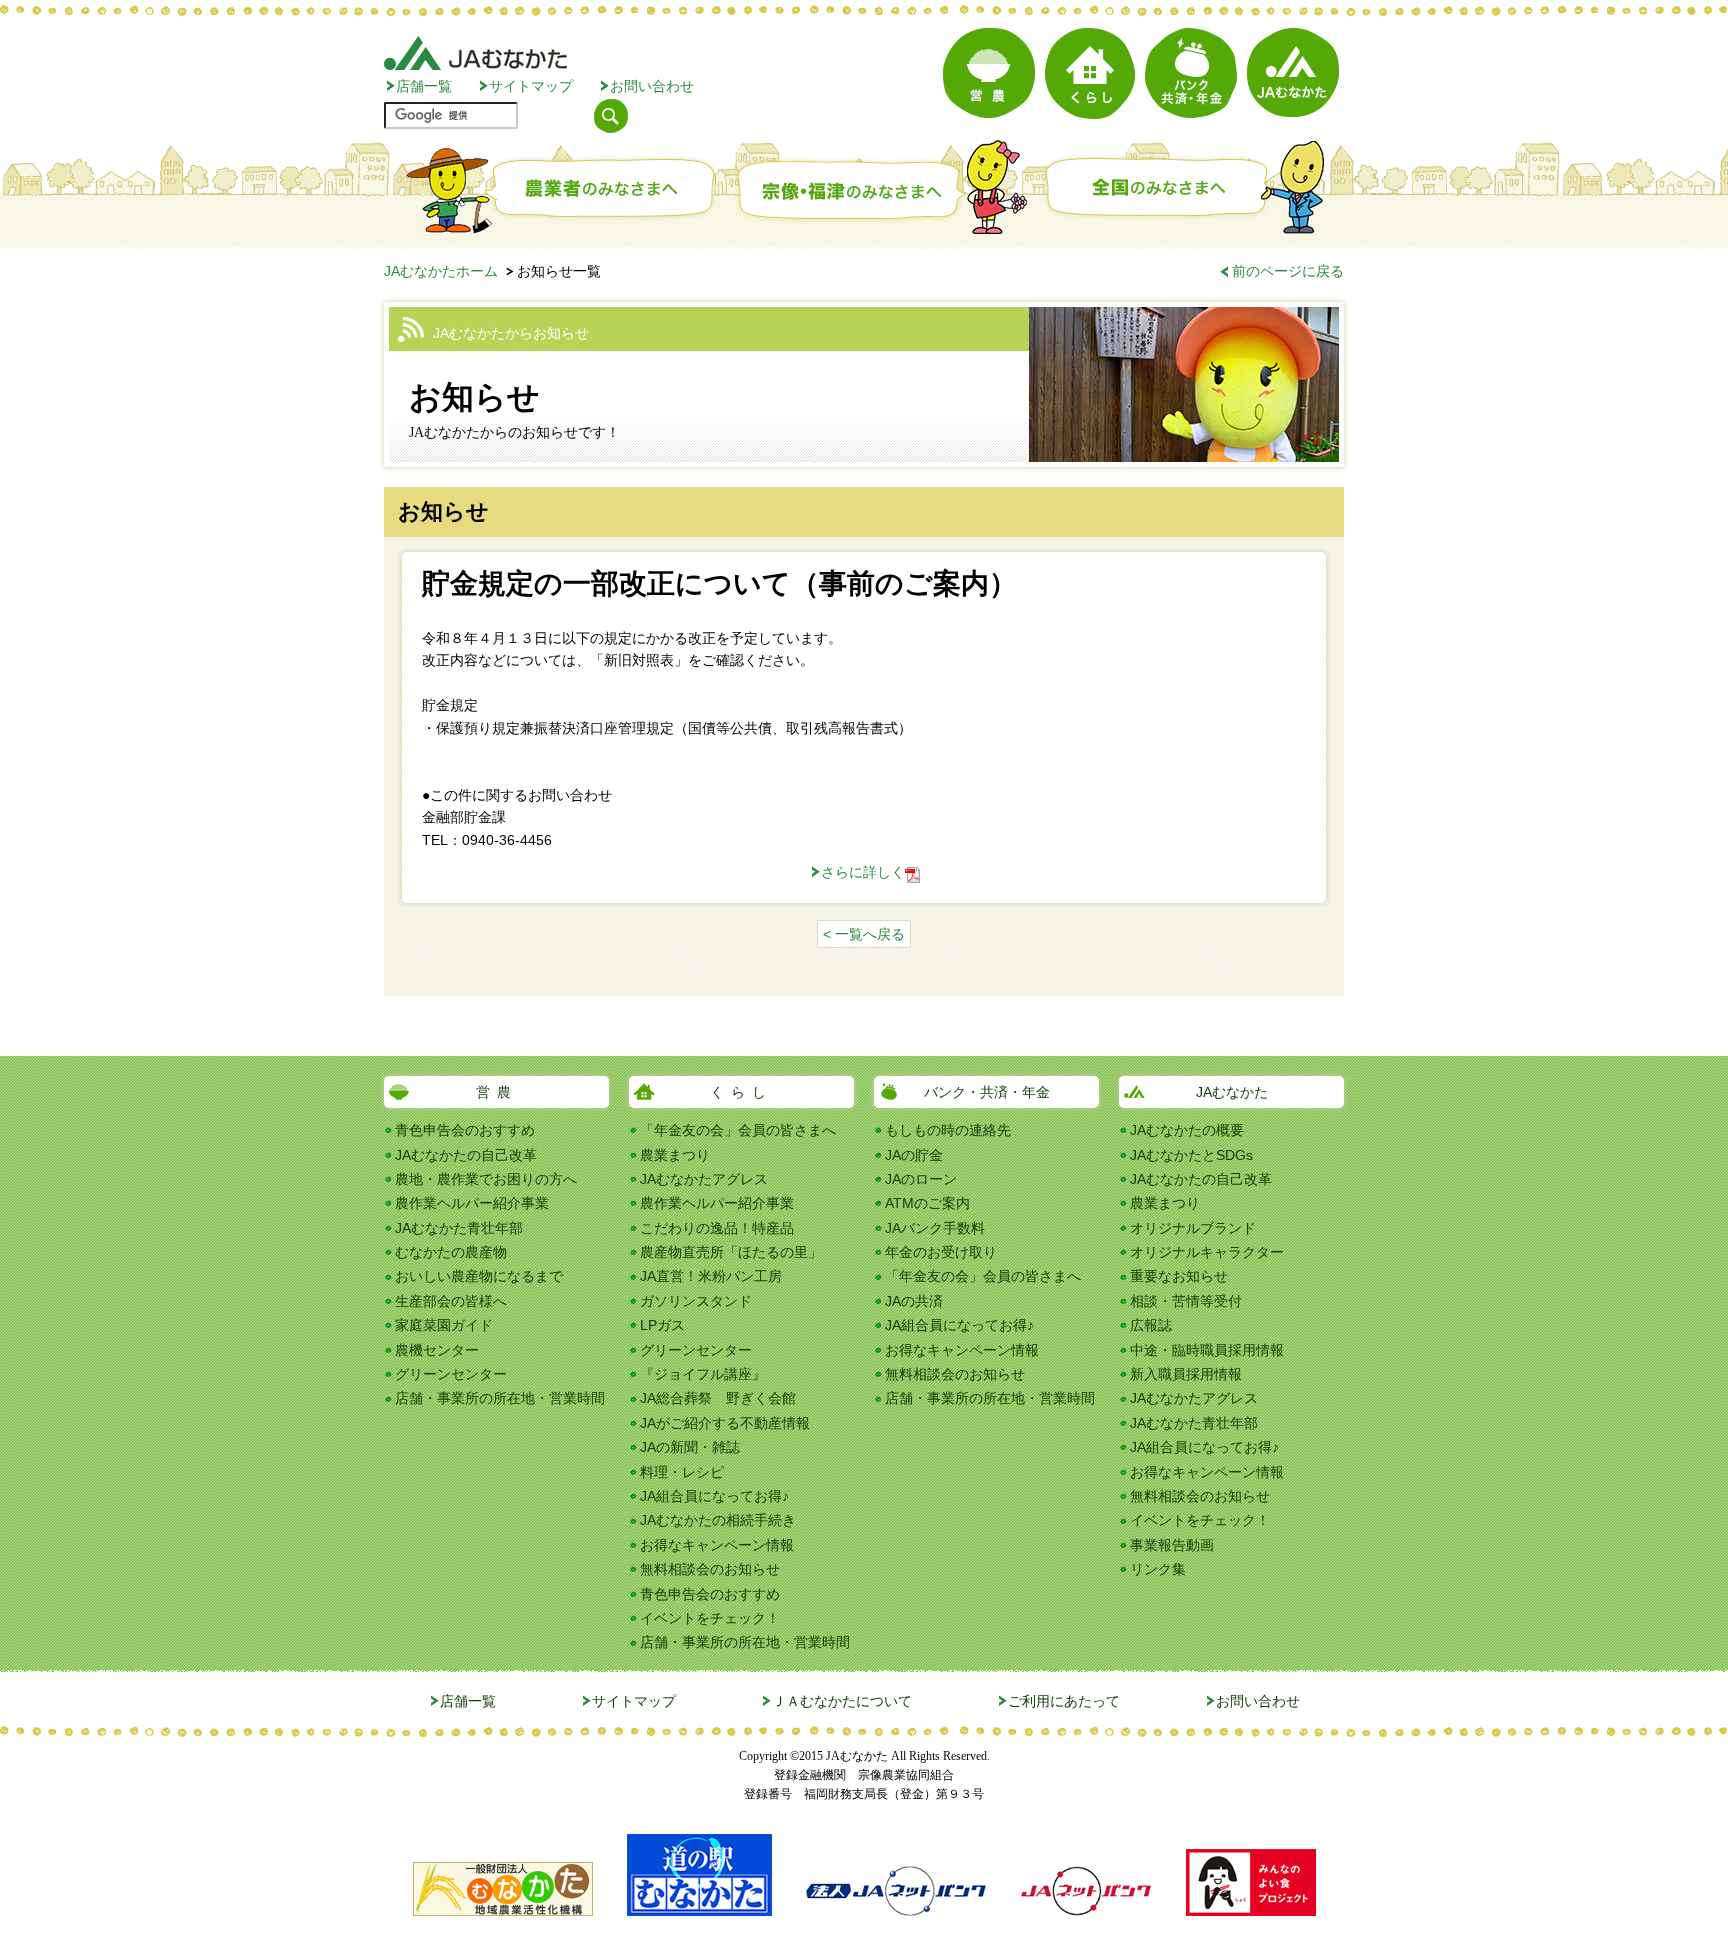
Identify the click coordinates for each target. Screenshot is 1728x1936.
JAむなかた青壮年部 (459, 1228)
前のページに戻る (1288, 271)
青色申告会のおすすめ (465, 1130)
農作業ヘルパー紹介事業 (472, 1203)
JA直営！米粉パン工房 (711, 1276)
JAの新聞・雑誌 (690, 1447)
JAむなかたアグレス (704, 1179)
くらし (741, 1092)
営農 (497, 1092)
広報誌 (1151, 1325)
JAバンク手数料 (935, 1228)
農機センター (437, 1350)
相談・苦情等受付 (1186, 1301)
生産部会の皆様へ (451, 1301)
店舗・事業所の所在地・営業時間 (500, 1398)
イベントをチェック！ (710, 1618)
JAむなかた (1232, 1092)
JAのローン (921, 1179)
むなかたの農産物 (451, 1252)
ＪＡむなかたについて (842, 1701)
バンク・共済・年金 (987, 1092)
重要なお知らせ (1179, 1276)
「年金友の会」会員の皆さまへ (738, 1130)
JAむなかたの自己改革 (466, 1155)
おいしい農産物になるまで (479, 1276)
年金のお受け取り (941, 1252)
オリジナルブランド (1193, 1228)
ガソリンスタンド (696, 1301)
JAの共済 (914, 1301)
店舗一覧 (424, 86)
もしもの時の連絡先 (948, 1130)
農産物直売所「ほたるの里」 (731, 1252)
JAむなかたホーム (441, 271)
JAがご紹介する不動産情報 (725, 1423)
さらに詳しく (863, 872)
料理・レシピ (682, 1472)
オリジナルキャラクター (1207, 1252)
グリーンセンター (451, 1374)
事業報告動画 (1172, 1545)
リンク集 (1158, 1569)
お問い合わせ (652, 86)
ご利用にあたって (1064, 1701)
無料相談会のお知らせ (710, 1569)
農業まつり (675, 1155)
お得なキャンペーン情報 (717, 1545)
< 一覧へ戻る (864, 934)
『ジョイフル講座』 (703, 1374)
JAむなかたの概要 (1187, 1130)
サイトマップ (531, 86)
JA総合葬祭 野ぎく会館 (718, 1398)
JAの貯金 (914, 1155)
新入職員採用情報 (1186, 1374)
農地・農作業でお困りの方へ (486, 1179)
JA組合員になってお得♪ (714, 1496)
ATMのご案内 (927, 1203)
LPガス (662, 1325)
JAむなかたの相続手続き (718, 1520)
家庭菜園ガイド (444, 1325)
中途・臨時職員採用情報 (1207, 1350)
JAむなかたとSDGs (1191, 1155)
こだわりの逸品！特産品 (717, 1228)
